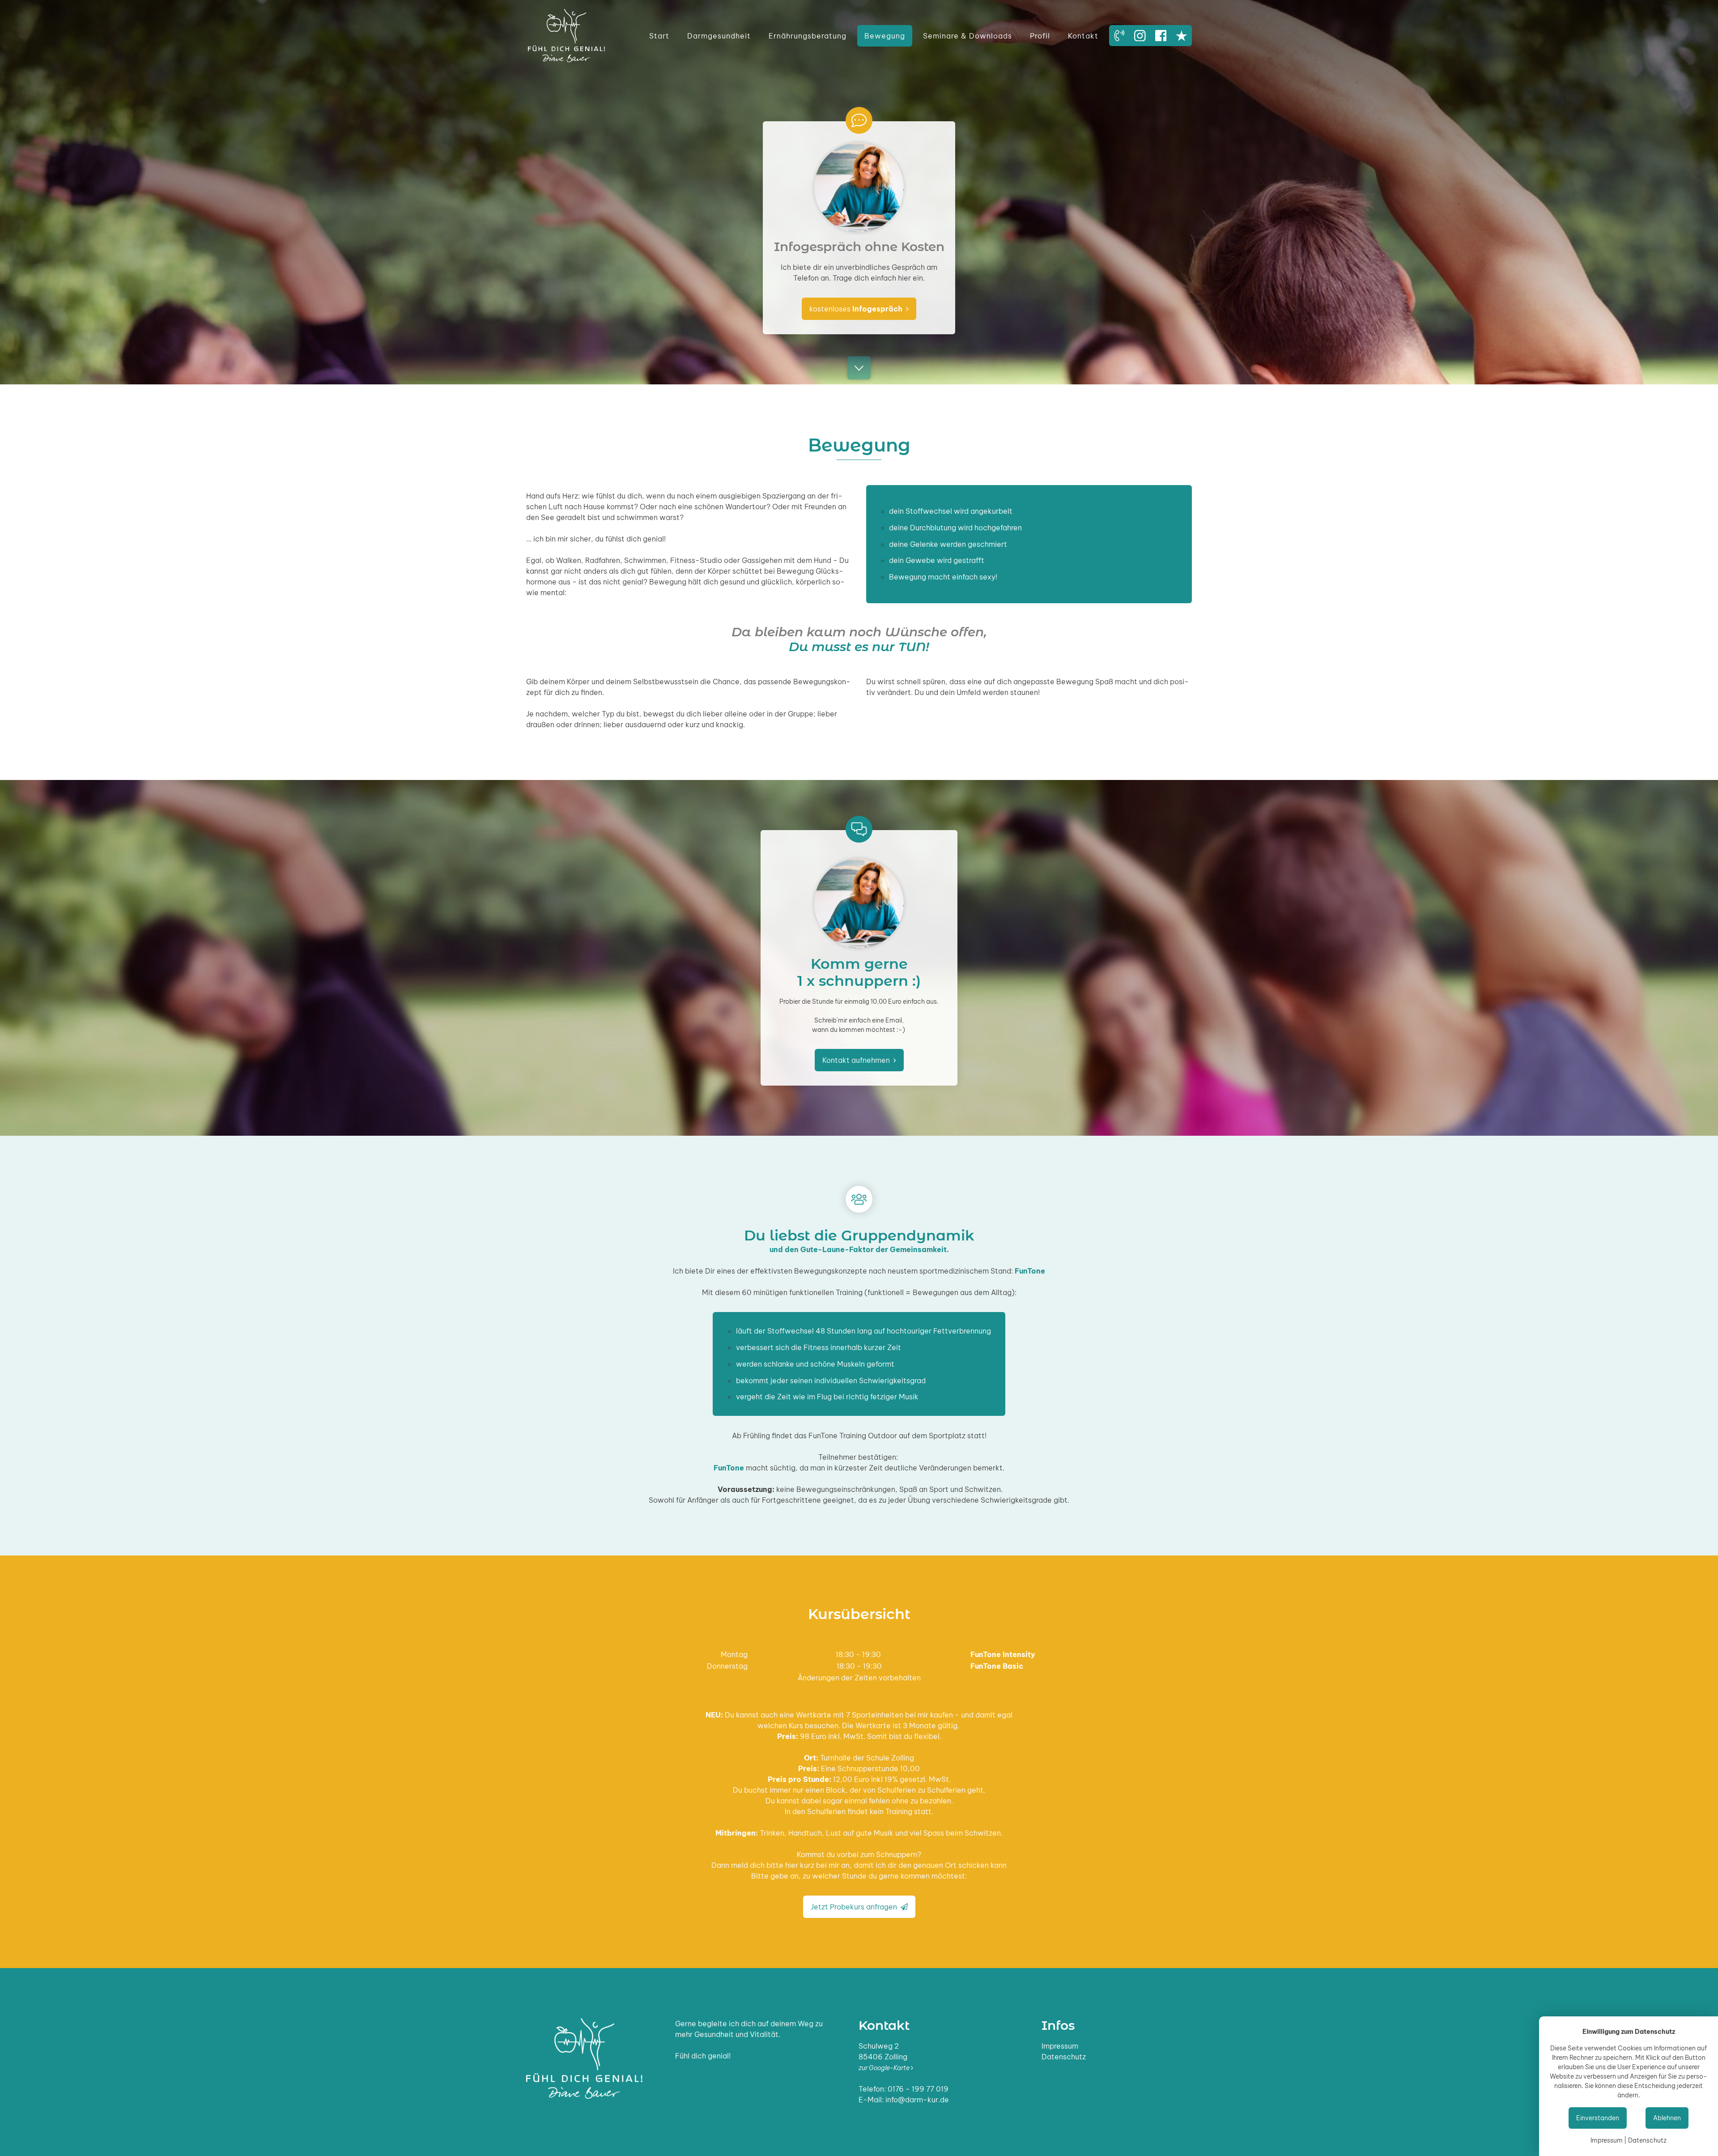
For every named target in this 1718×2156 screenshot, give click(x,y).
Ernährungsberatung (808, 36)
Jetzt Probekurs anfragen (859, 1907)
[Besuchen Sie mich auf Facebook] (1161, 35)
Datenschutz (1064, 2057)
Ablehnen (1667, 2118)
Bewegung (885, 36)
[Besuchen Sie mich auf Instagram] (1140, 35)
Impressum (1060, 2046)
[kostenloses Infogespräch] (859, 112)
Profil (1040, 36)
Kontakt (1083, 36)
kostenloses (859, 309)
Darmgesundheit (719, 36)
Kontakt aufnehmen (859, 1060)
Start (659, 36)
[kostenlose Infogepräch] (1119, 35)
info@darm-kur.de (917, 2100)
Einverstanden (1598, 2118)
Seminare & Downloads (967, 36)
